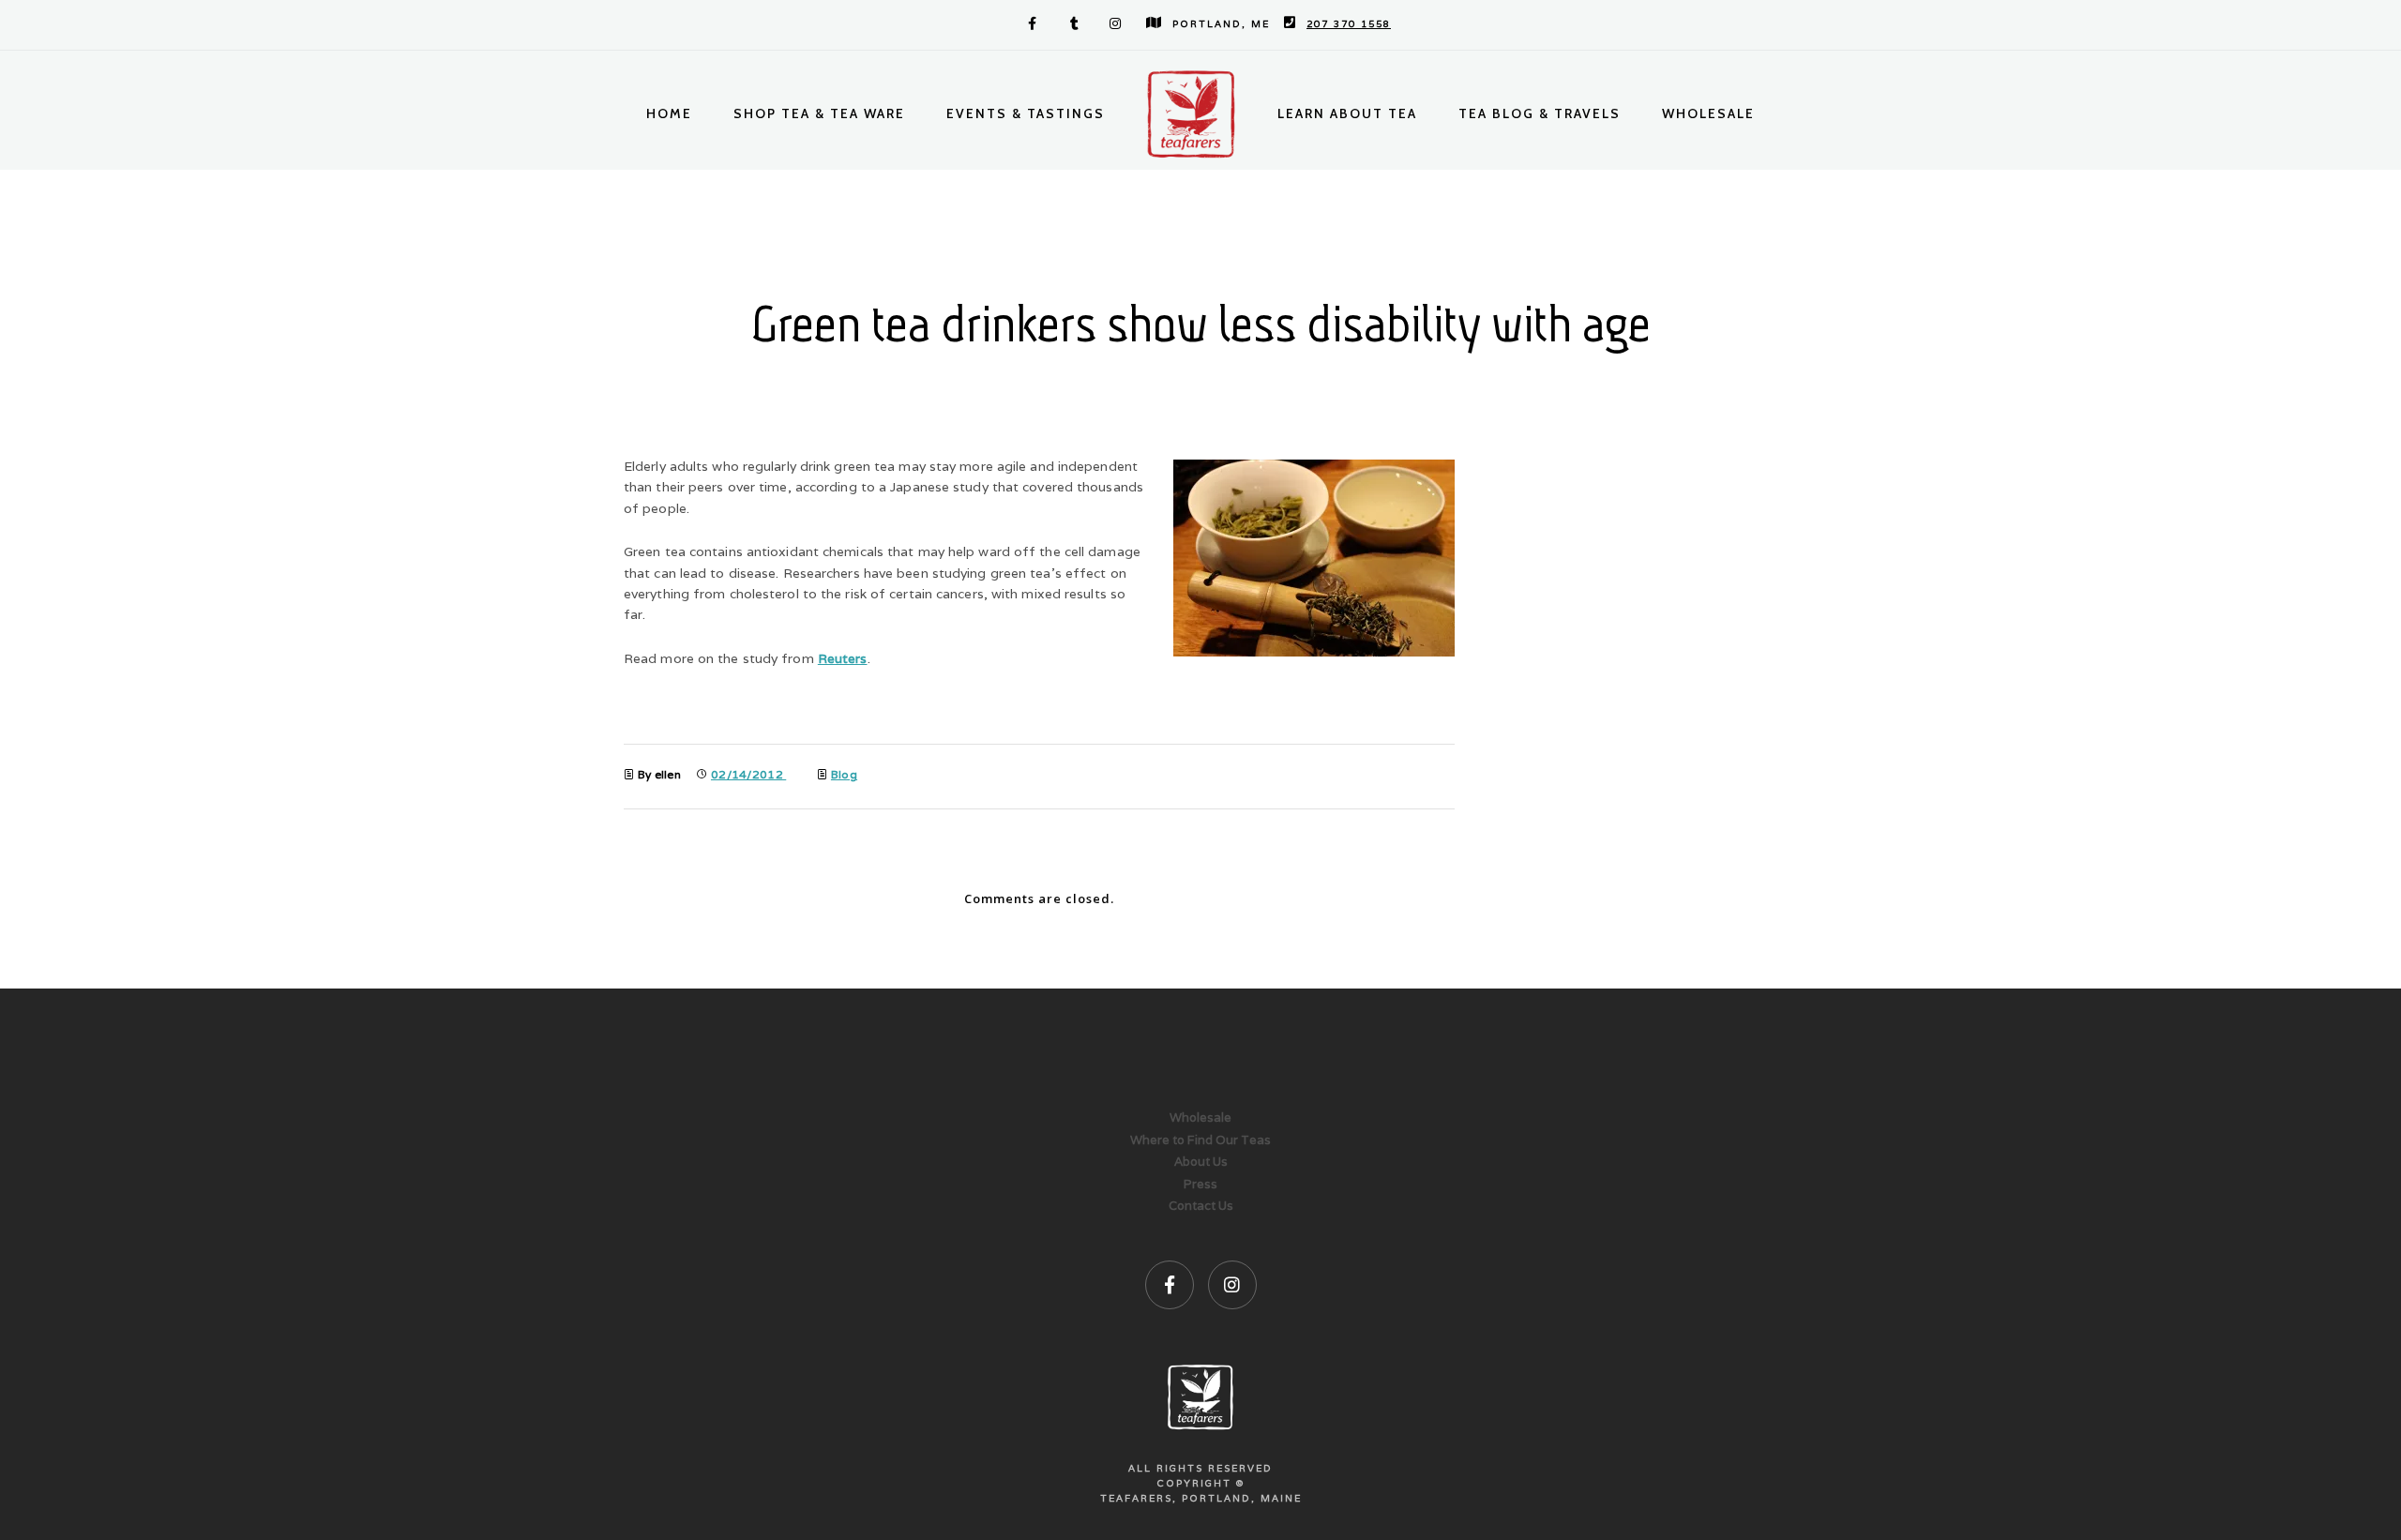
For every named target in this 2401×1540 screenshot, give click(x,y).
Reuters (843, 658)
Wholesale (1708, 113)
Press (1200, 1184)
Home (669, 113)
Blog (844, 774)
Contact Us (1201, 1206)
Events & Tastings (1026, 113)
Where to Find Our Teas (1200, 1140)
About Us (1201, 1162)
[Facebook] (1029, 23)
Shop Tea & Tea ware (819, 113)
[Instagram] (1113, 23)
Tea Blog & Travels (1540, 113)
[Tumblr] (1071, 23)
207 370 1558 (1349, 24)
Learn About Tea (1347, 113)
